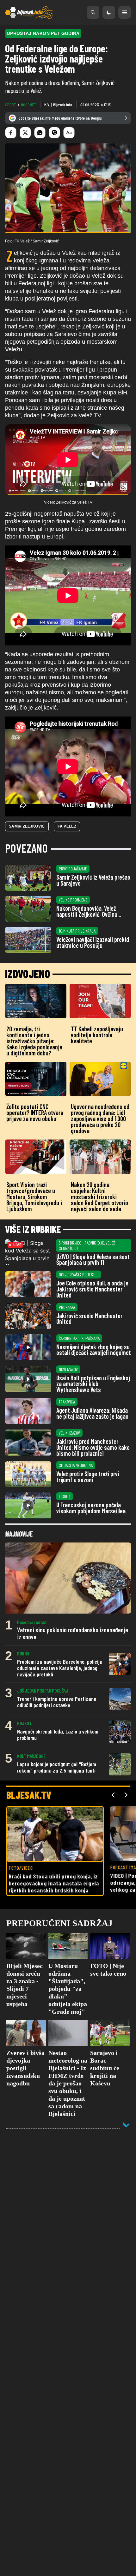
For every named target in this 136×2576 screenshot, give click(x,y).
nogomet (28, 105)
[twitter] (25, 133)
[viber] (54, 133)
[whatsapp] (40, 133)
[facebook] (11, 133)
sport (11, 105)
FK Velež (67, 826)
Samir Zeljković (27, 826)
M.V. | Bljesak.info (58, 105)
